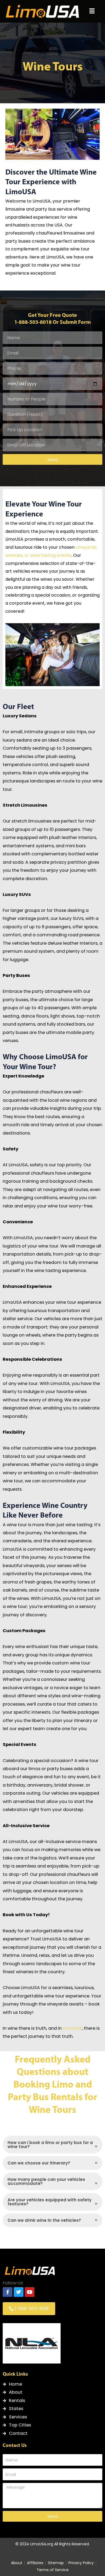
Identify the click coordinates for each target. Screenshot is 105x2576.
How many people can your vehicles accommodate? (46, 2181)
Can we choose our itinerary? (39, 2163)
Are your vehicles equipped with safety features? (50, 2202)
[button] (92, 11)
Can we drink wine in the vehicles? (44, 2220)
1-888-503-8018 (33, 323)
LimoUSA (72, 2028)
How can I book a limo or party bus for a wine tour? (50, 2145)
